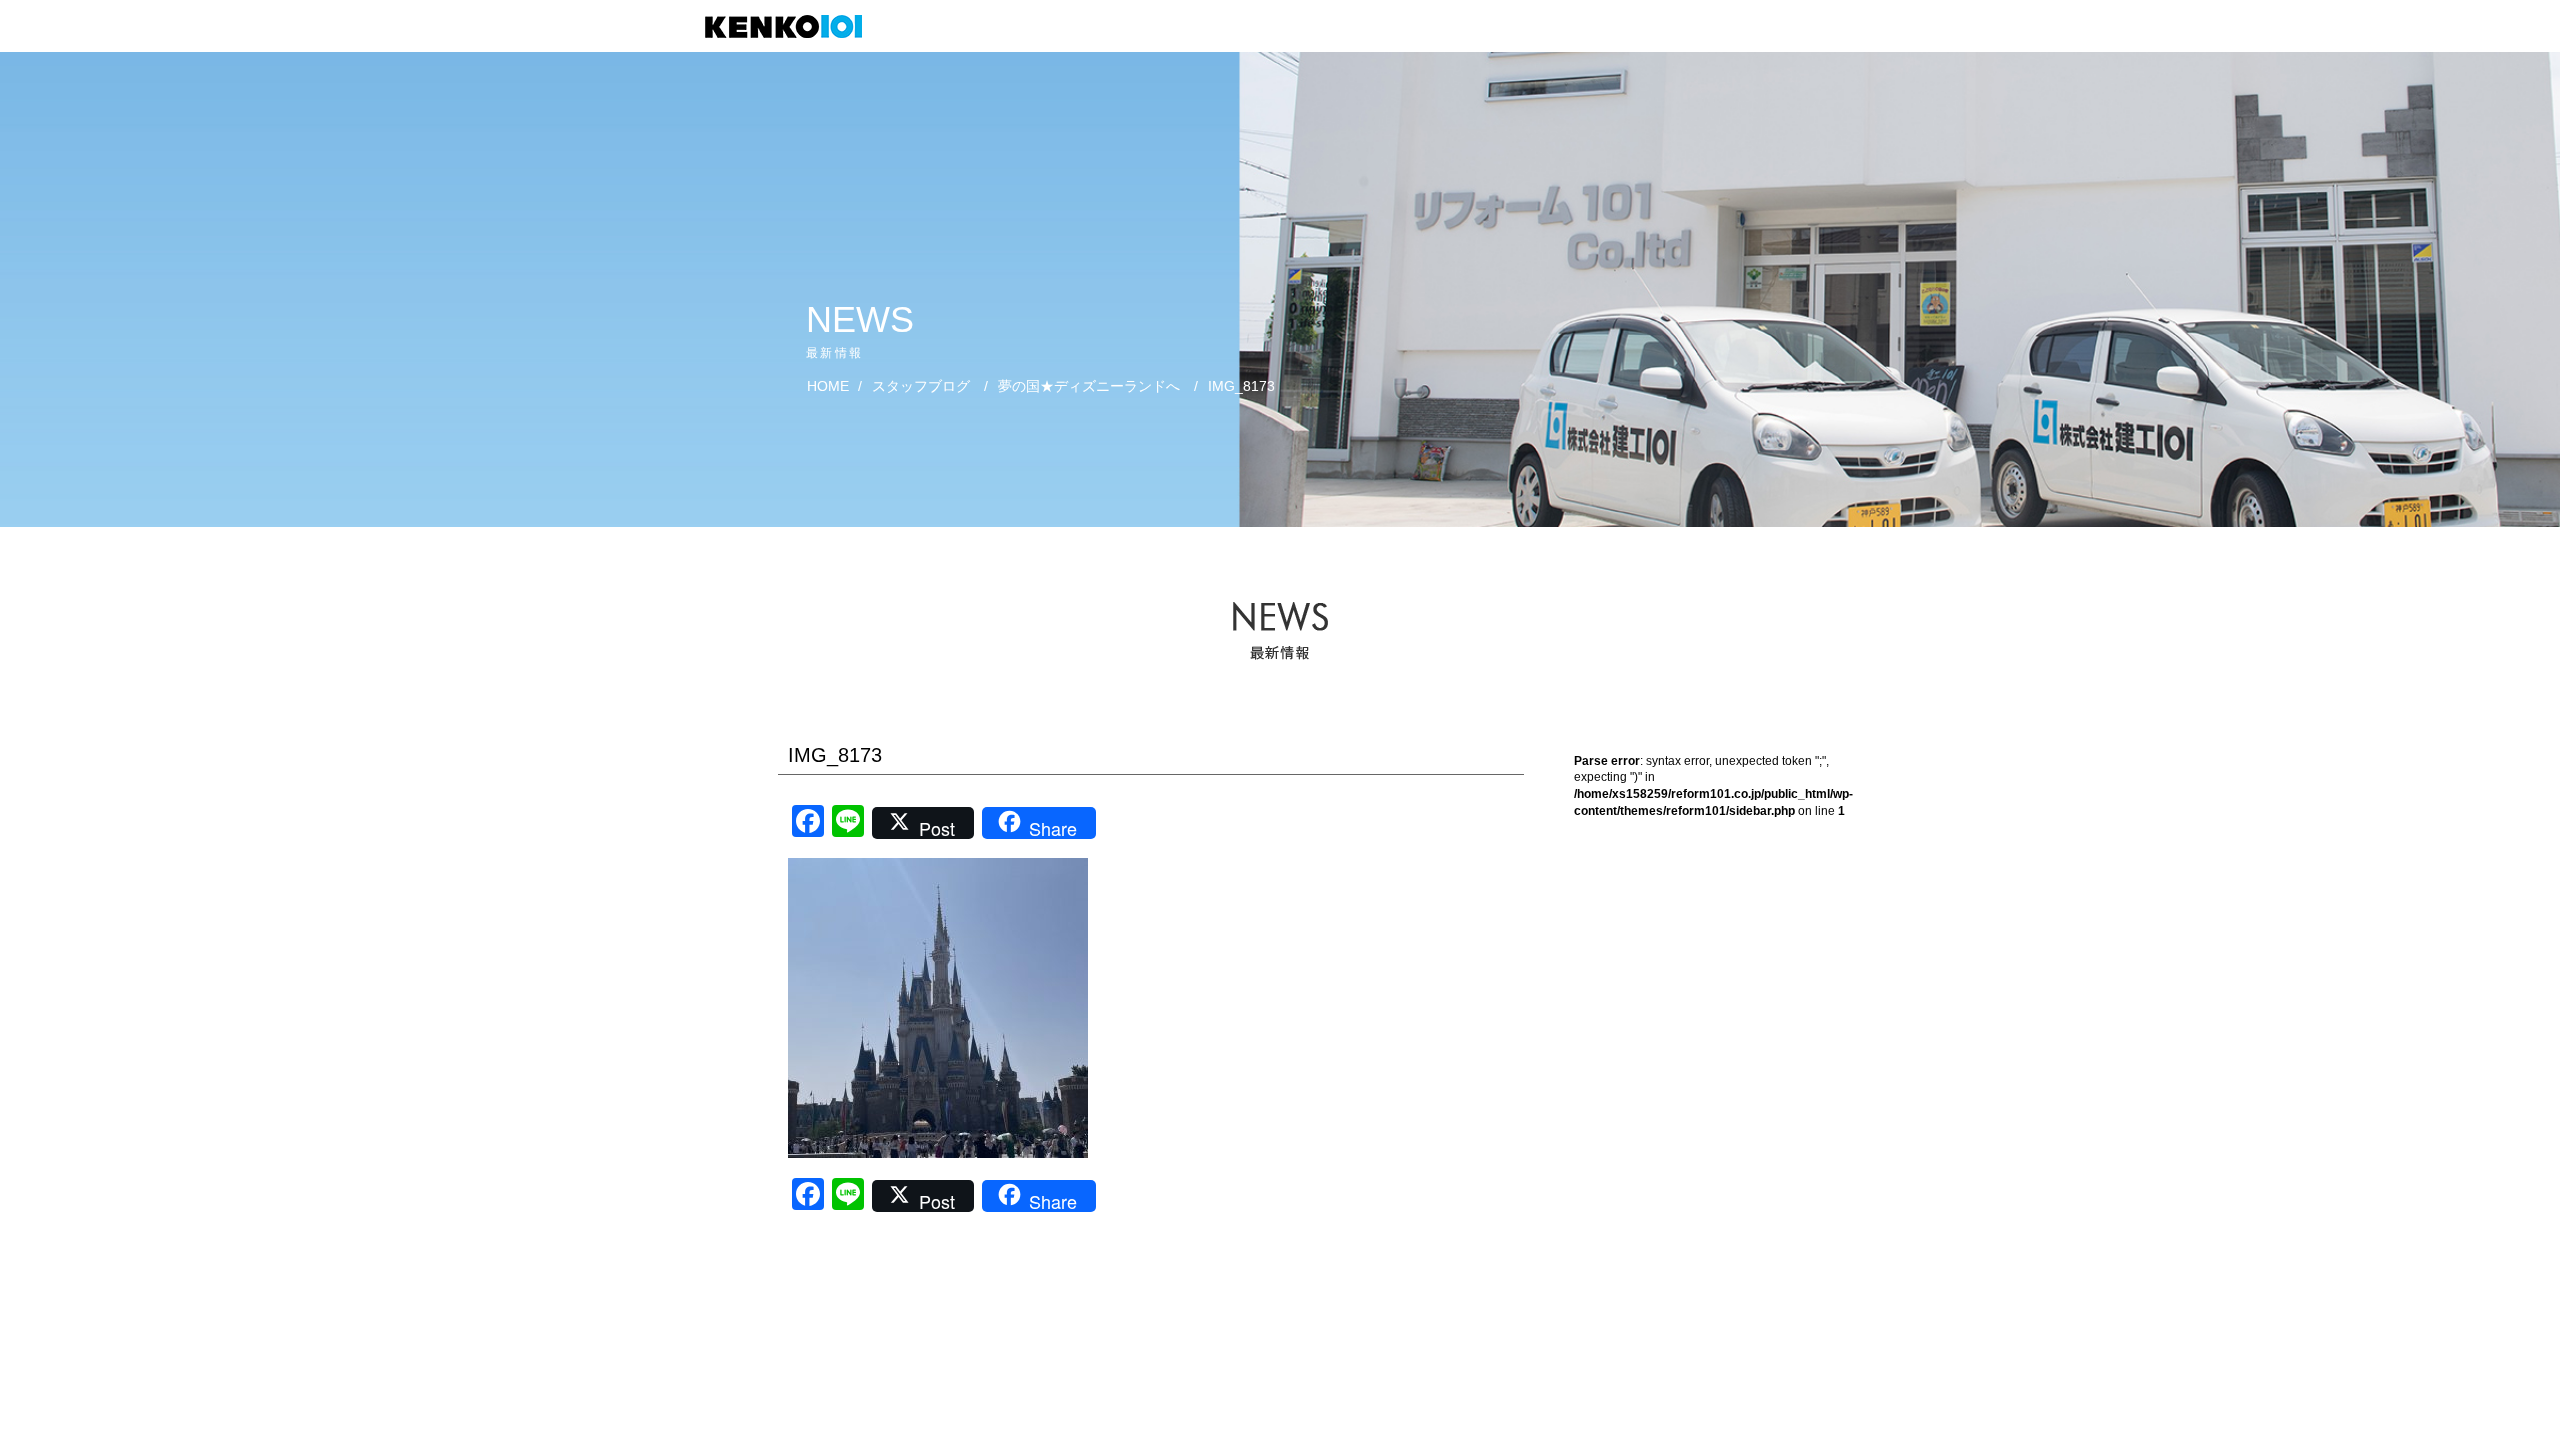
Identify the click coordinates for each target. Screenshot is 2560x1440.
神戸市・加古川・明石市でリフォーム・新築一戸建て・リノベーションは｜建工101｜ (793, 26)
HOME (828, 386)
